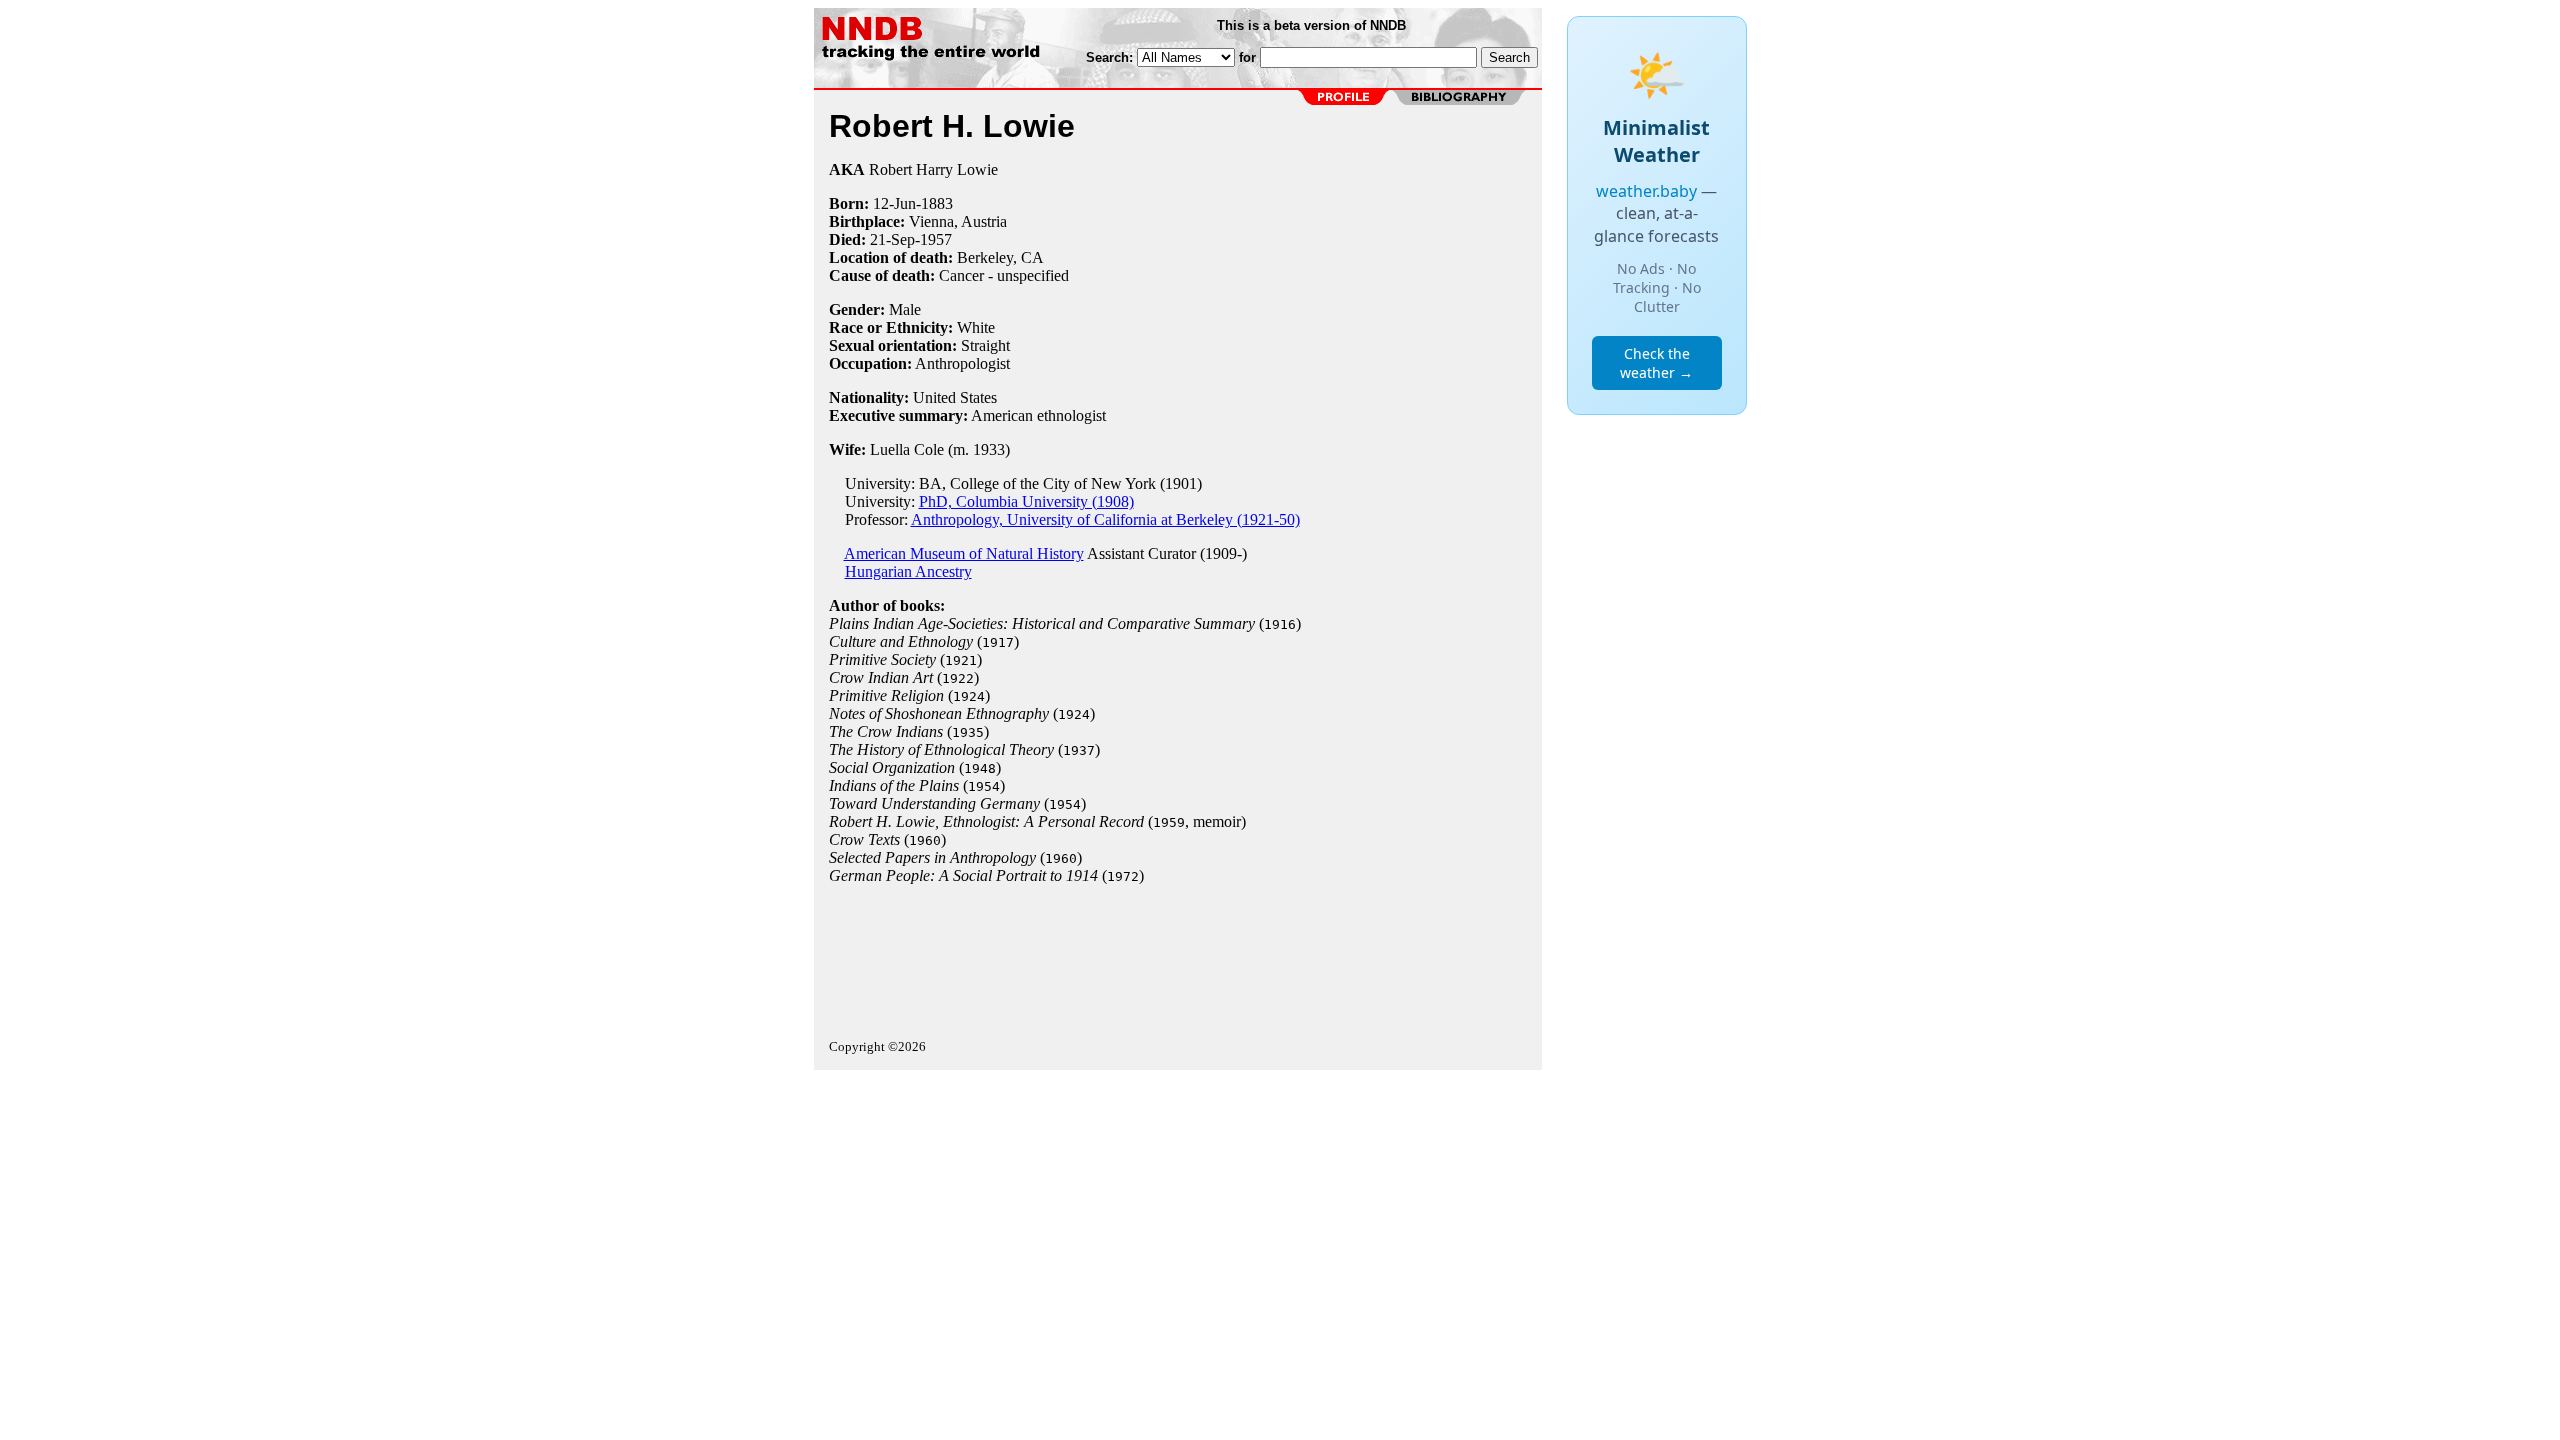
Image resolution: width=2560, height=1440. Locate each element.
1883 (937, 203)
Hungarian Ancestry (908, 571)
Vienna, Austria (958, 221)
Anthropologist (962, 363)
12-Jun (894, 203)
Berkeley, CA (1000, 257)
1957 (936, 239)
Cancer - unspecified (1004, 275)
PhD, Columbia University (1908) (1026, 501)
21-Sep (892, 239)
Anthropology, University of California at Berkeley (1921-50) (1105, 519)
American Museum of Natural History (964, 553)
